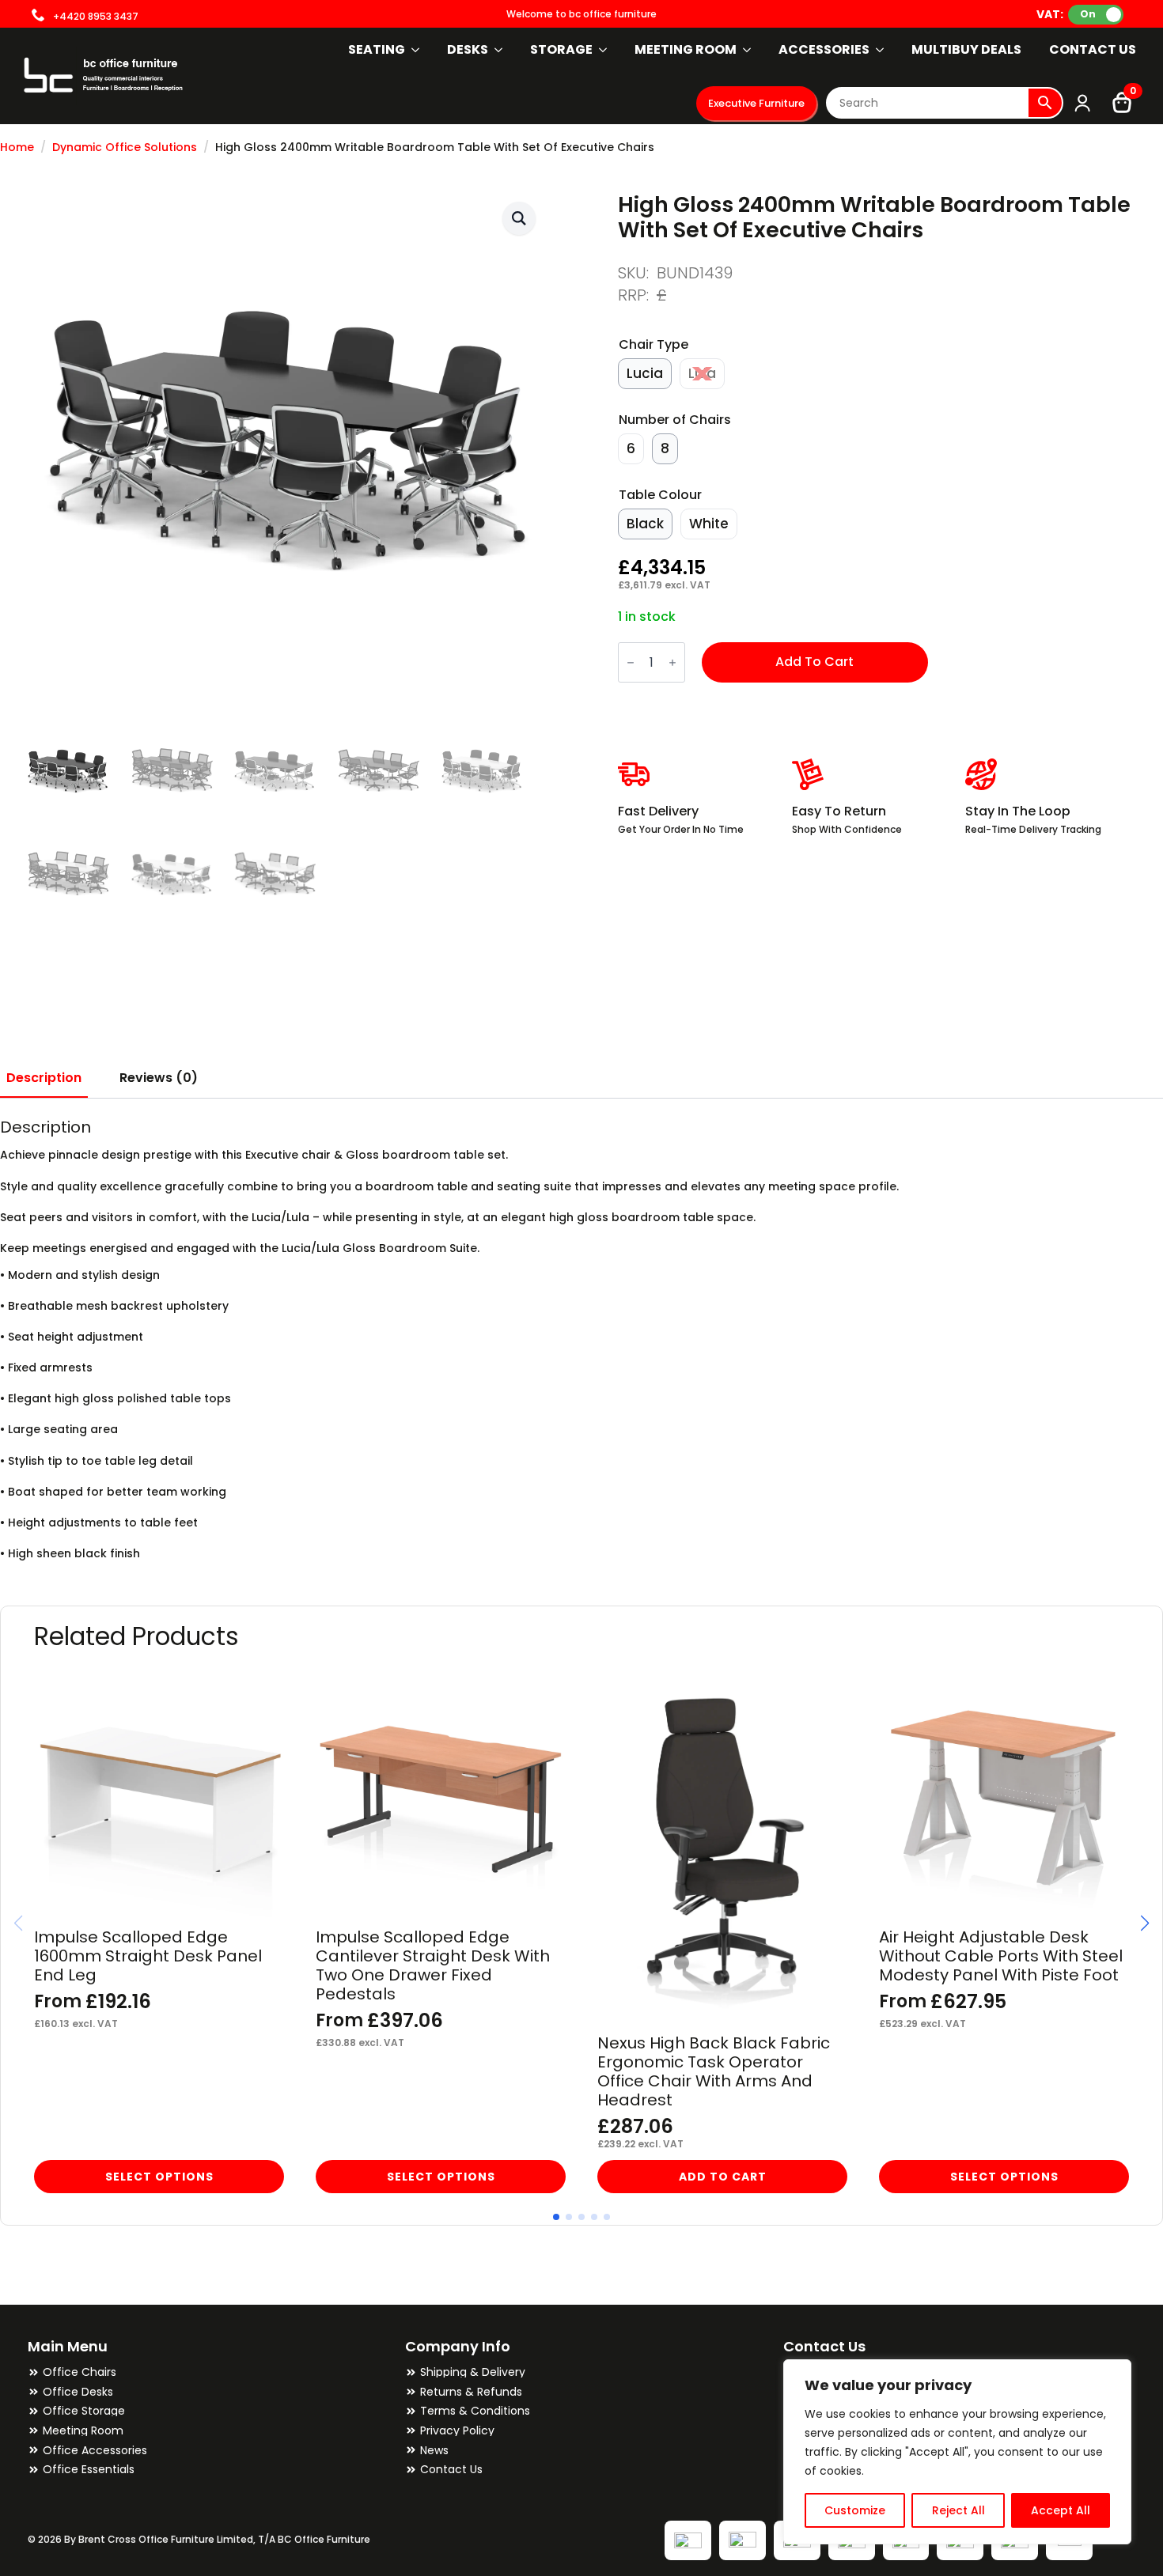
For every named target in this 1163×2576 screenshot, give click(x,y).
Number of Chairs (675, 420)
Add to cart (814, 662)
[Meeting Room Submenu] (748, 50)
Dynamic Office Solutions (125, 148)
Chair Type (653, 344)
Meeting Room (686, 49)
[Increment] (672, 662)
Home (17, 148)
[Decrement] (631, 662)
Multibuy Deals (966, 49)
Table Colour (660, 495)
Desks (468, 49)
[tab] (44, 1078)
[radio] (645, 374)
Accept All (1061, 2510)
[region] (957, 2452)
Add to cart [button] (723, 2177)
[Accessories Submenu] (881, 50)
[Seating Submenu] (416, 50)
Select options (159, 2177)
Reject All (958, 2510)
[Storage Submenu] (604, 50)
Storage (561, 49)
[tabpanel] (581, 1339)
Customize (855, 2510)
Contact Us (1093, 49)
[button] (519, 218)
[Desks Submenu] (499, 50)
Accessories (824, 49)
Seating (377, 49)
